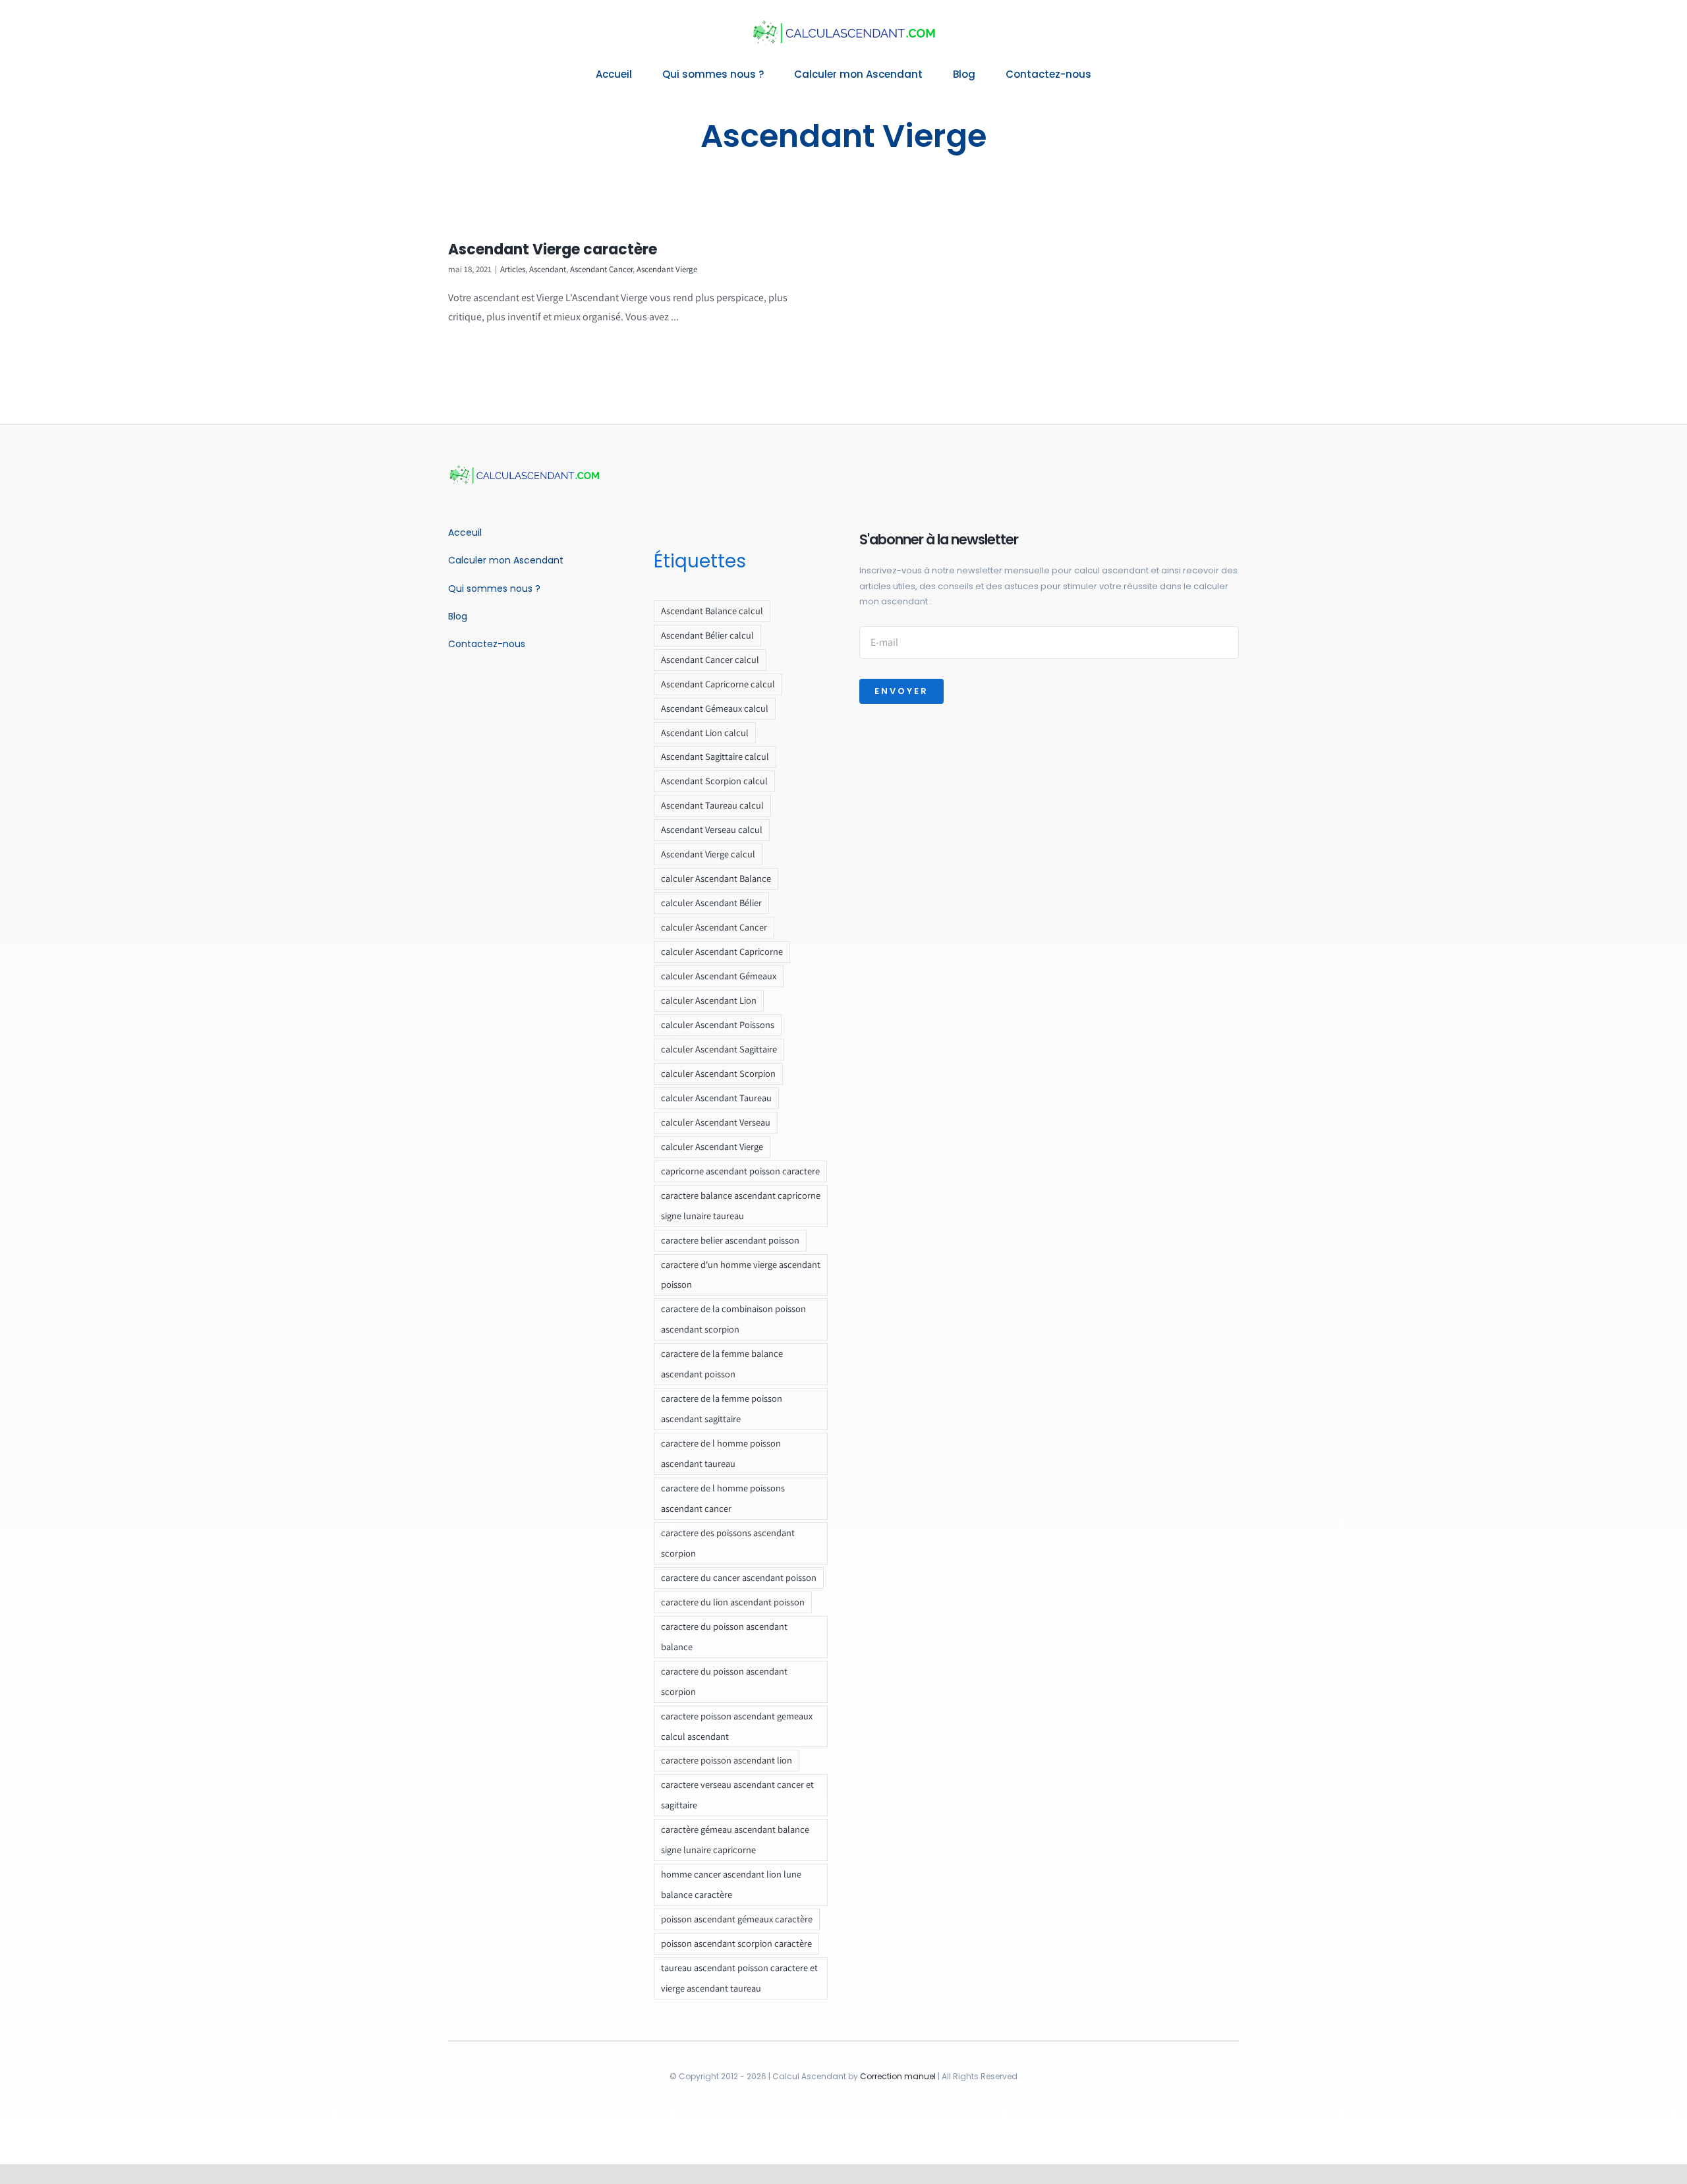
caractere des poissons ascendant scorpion (728, 1543)
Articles (513, 269)
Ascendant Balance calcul (712, 611)
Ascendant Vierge (667, 269)
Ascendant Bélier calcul (707, 635)
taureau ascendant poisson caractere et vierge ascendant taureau (739, 1978)
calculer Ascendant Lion (709, 1000)
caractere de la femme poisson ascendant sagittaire (722, 1408)
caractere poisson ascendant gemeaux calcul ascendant (737, 1726)
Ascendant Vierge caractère (553, 249)
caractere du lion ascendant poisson (733, 1602)
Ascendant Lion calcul (705, 733)
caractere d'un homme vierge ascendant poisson (741, 1275)
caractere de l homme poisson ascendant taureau (721, 1453)
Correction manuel (898, 2076)
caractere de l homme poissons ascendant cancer (723, 1498)
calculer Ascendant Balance (716, 878)
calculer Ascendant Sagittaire (719, 1049)
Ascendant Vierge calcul (708, 854)
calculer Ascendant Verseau (716, 1122)
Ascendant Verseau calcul (712, 829)
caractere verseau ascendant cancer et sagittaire (737, 1795)
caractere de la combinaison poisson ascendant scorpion (733, 1319)
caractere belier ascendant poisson (730, 1240)
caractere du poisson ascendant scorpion (724, 1681)
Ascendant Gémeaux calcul (715, 708)
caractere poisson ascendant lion (727, 1760)
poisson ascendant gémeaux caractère (737, 1919)
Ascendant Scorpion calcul (714, 781)
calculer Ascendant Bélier (711, 903)
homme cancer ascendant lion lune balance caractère (731, 1884)
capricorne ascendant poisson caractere (740, 1171)
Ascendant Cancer (601, 269)
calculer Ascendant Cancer (714, 927)
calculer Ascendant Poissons (718, 1024)
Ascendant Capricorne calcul (718, 684)
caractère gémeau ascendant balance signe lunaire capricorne (735, 1839)
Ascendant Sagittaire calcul (715, 756)
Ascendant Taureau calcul (712, 805)
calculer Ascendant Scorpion (718, 1073)
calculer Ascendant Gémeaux (719, 976)
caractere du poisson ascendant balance (724, 1636)
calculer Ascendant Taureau (716, 1098)
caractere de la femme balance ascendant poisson (722, 1364)
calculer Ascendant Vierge (712, 1146)
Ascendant (548, 269)
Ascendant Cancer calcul (710, 659)
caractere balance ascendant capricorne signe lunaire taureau (741, 1205)
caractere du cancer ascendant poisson (739, 1577)
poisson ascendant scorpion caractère (736, 1943)
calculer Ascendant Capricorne (722, 951)
